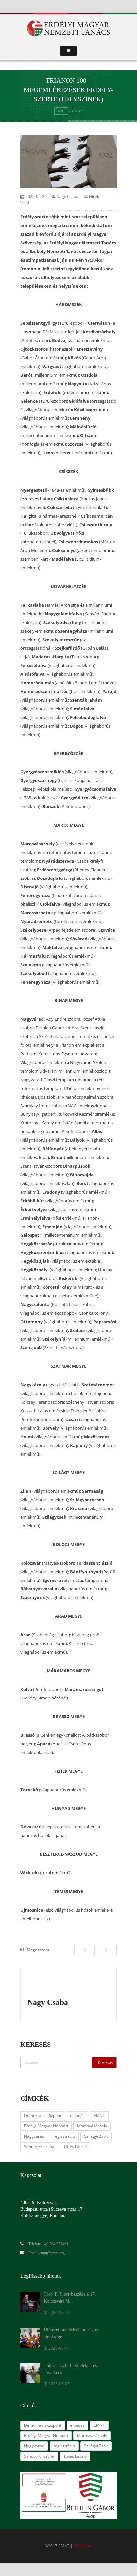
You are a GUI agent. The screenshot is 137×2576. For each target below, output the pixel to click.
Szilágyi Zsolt (96, 2136)
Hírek (77, 111)
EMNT (60, 111)
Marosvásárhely (92, 2126)
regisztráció (64, 2136)
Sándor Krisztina (39, 2146)
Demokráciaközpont (43, 2115)
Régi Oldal (83, 2546)
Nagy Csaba (67, 197)
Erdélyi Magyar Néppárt (46, 2126)
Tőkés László (75, 2146)
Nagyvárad (34, 2136)
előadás (77, 2115)
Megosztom (38, 1950)
